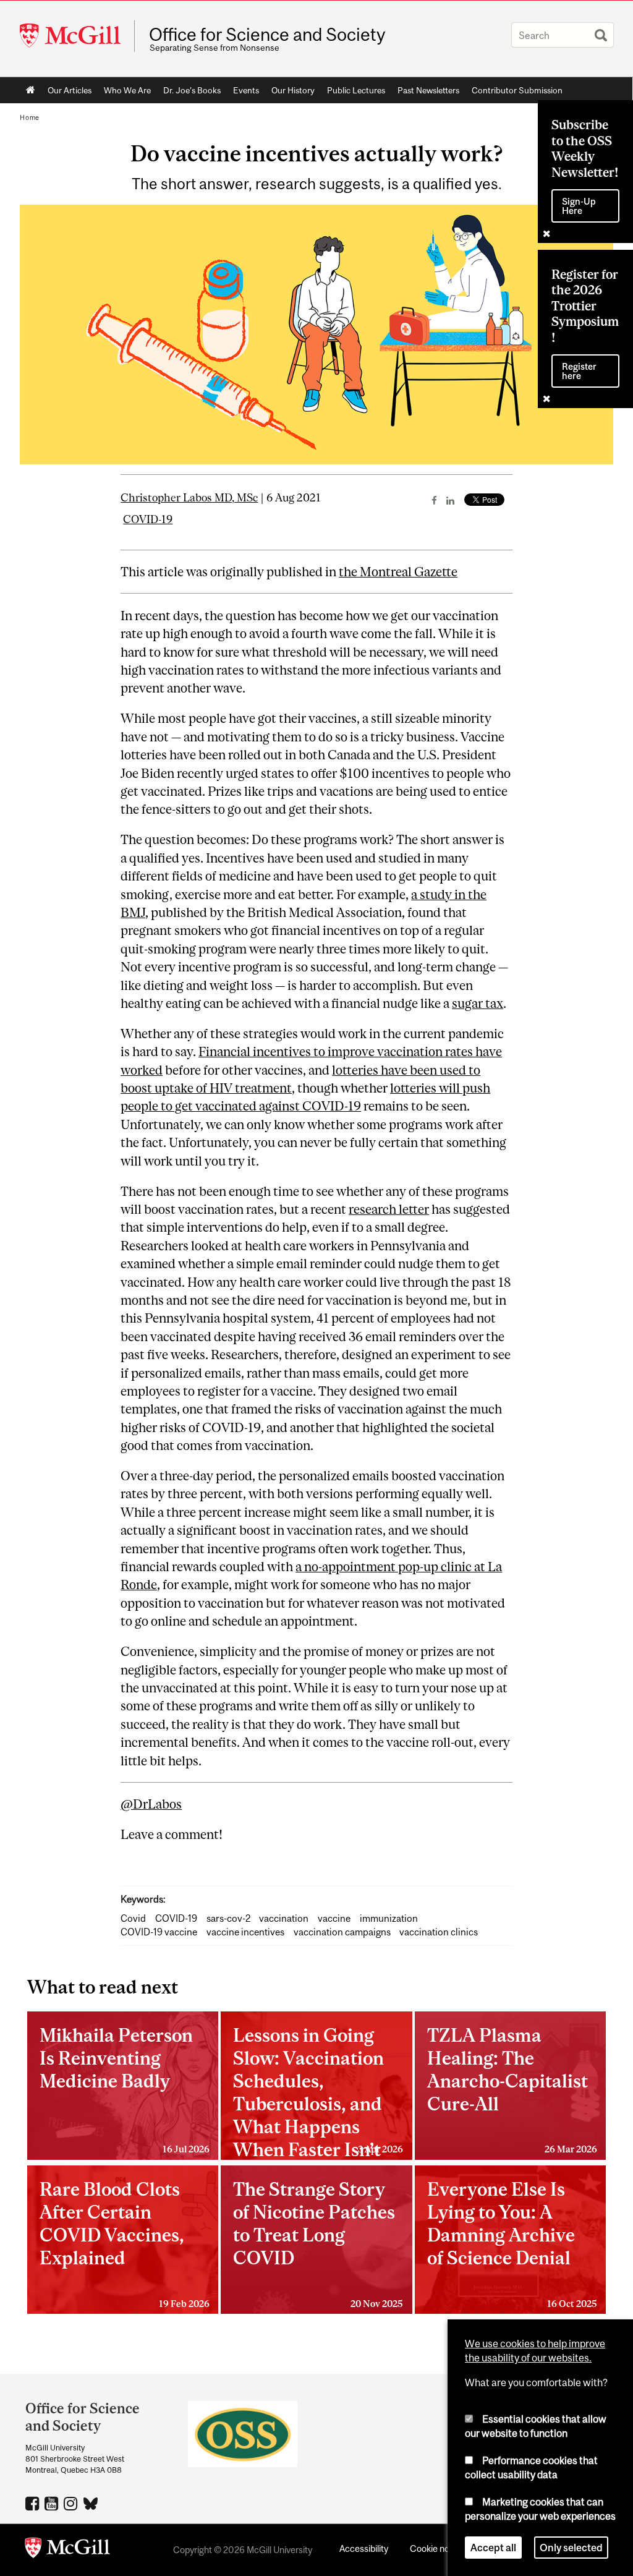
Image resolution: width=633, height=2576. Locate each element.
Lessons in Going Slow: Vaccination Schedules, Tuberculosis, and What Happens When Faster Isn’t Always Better (318, 2092)
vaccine (334, 1918)
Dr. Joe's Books (192, 90)
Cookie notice (437, 2548)
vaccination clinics (439, 1932)
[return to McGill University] (67, 2550)
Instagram (72, 2503)
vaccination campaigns (342, 1932)
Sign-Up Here (579, 206)
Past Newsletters (428, 90)
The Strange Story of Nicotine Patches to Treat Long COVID (318, 2243)
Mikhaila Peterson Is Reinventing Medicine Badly (125, 2089)
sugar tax (478, 1003)
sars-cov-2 (228, 1918)
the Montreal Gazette (398, 572)
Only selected (571, 2548)
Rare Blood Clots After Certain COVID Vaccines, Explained (125, 2243)
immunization (389, 1918)
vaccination (284, 1918)
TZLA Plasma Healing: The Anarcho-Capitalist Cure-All (512, 2089)
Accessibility (364, 2548)
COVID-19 (148, 519)
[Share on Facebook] (434, 500)
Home (31, 90)
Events (246, 90)
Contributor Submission (517, 90)
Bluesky (91, 2502)
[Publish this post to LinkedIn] (450, 500)
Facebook (34, 2503)
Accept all (493, 2548)
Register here (579, 371)
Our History (293, 90)
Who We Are (127, 90)
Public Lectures (356, 90)
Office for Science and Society (267, 35)
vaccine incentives (245, 1932)
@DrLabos (151, 1804)
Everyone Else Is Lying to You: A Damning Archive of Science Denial (512, 2243)
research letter (389, 1209)
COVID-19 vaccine (159, 1932)
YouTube (53, 2503)
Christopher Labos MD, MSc (189, 498)
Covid (133, 1918)
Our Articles (70, 90)
